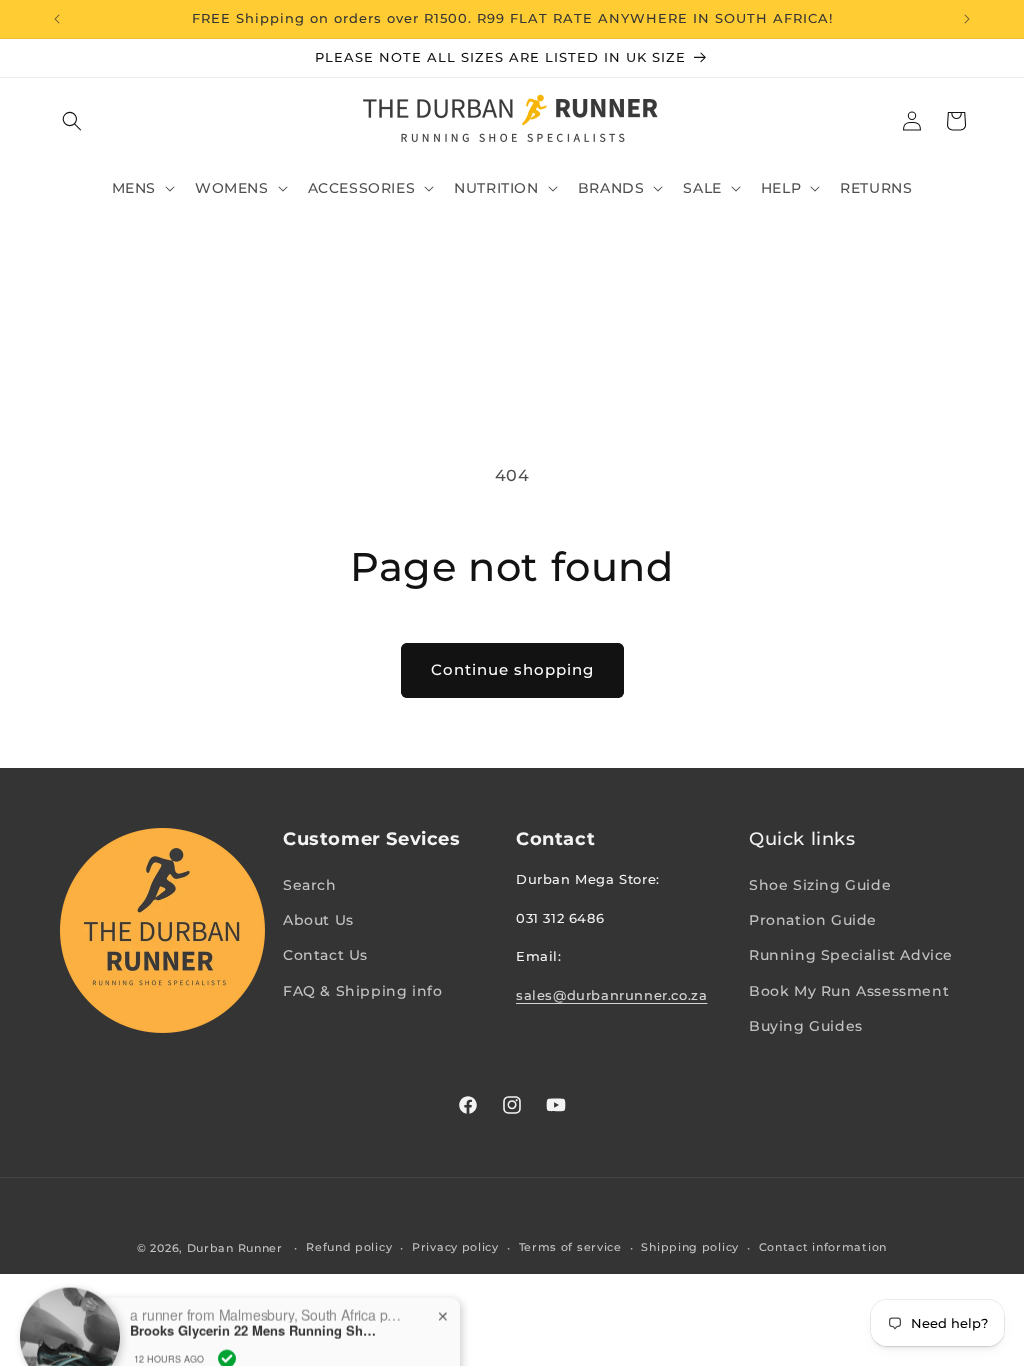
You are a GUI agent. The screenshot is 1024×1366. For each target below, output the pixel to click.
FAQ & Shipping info (362, 991)
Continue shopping (512, 669)
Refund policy (349, 1247)
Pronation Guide (813, 920)
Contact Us (325, 955)
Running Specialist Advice (851, 955)
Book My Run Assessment (849, 991)
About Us (318, 920)
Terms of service (570, 1247)
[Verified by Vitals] (227, 1327)
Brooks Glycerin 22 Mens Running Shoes (255, 1300)
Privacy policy (455, 1247)
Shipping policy (690, 1247)
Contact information (823, 1247)
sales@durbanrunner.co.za (611, 995)
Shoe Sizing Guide (820, 885)
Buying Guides (806, 1026)
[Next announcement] (967, 19)
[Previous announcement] (57, 19)
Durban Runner (235, 1248)
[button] (72, 121)
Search (310, 885)
